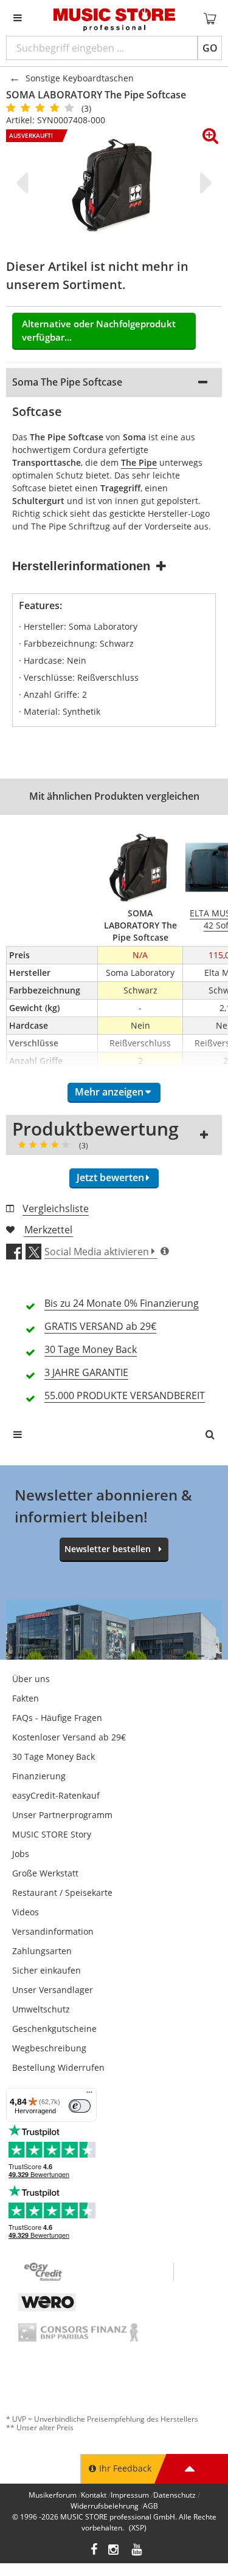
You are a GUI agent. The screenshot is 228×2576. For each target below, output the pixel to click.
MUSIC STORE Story (52, 1834)
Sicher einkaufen (47, 1970)
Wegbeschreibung (49, 2048)
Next (204, 183)
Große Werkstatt (45, 1873)
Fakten (26, 1698)
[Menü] (89, 2095)
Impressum (130, 2495)
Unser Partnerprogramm (62, 1815)
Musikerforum (53, 2495)
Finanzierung (39, 1776)
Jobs (21, 1854)
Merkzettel (48, 1230)
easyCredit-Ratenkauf (56, 1795)
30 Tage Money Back (54, 1757)
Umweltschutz (41, 2009)
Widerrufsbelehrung (105, 2506)
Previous (24, 183)
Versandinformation (53, 1931)
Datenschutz (174, 2495)
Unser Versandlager (53, 1990)
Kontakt (94, 2495)
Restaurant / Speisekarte (62, 1893)
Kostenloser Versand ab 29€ (69, 1737)
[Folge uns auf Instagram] (114, 2551)
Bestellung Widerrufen (58, 2067)
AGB (150, 2506)
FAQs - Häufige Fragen (57, 1718)
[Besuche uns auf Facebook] (94, 2551)
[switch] (80, 2106)
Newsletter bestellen (108, 1549)
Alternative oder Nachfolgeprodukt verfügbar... (99, 331)
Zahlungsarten (42, 1951)
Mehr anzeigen (109, 1092)
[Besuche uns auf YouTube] (137, 2551)
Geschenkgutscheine (54, 2029)
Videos (26, 1912)
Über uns (31, 1679)
